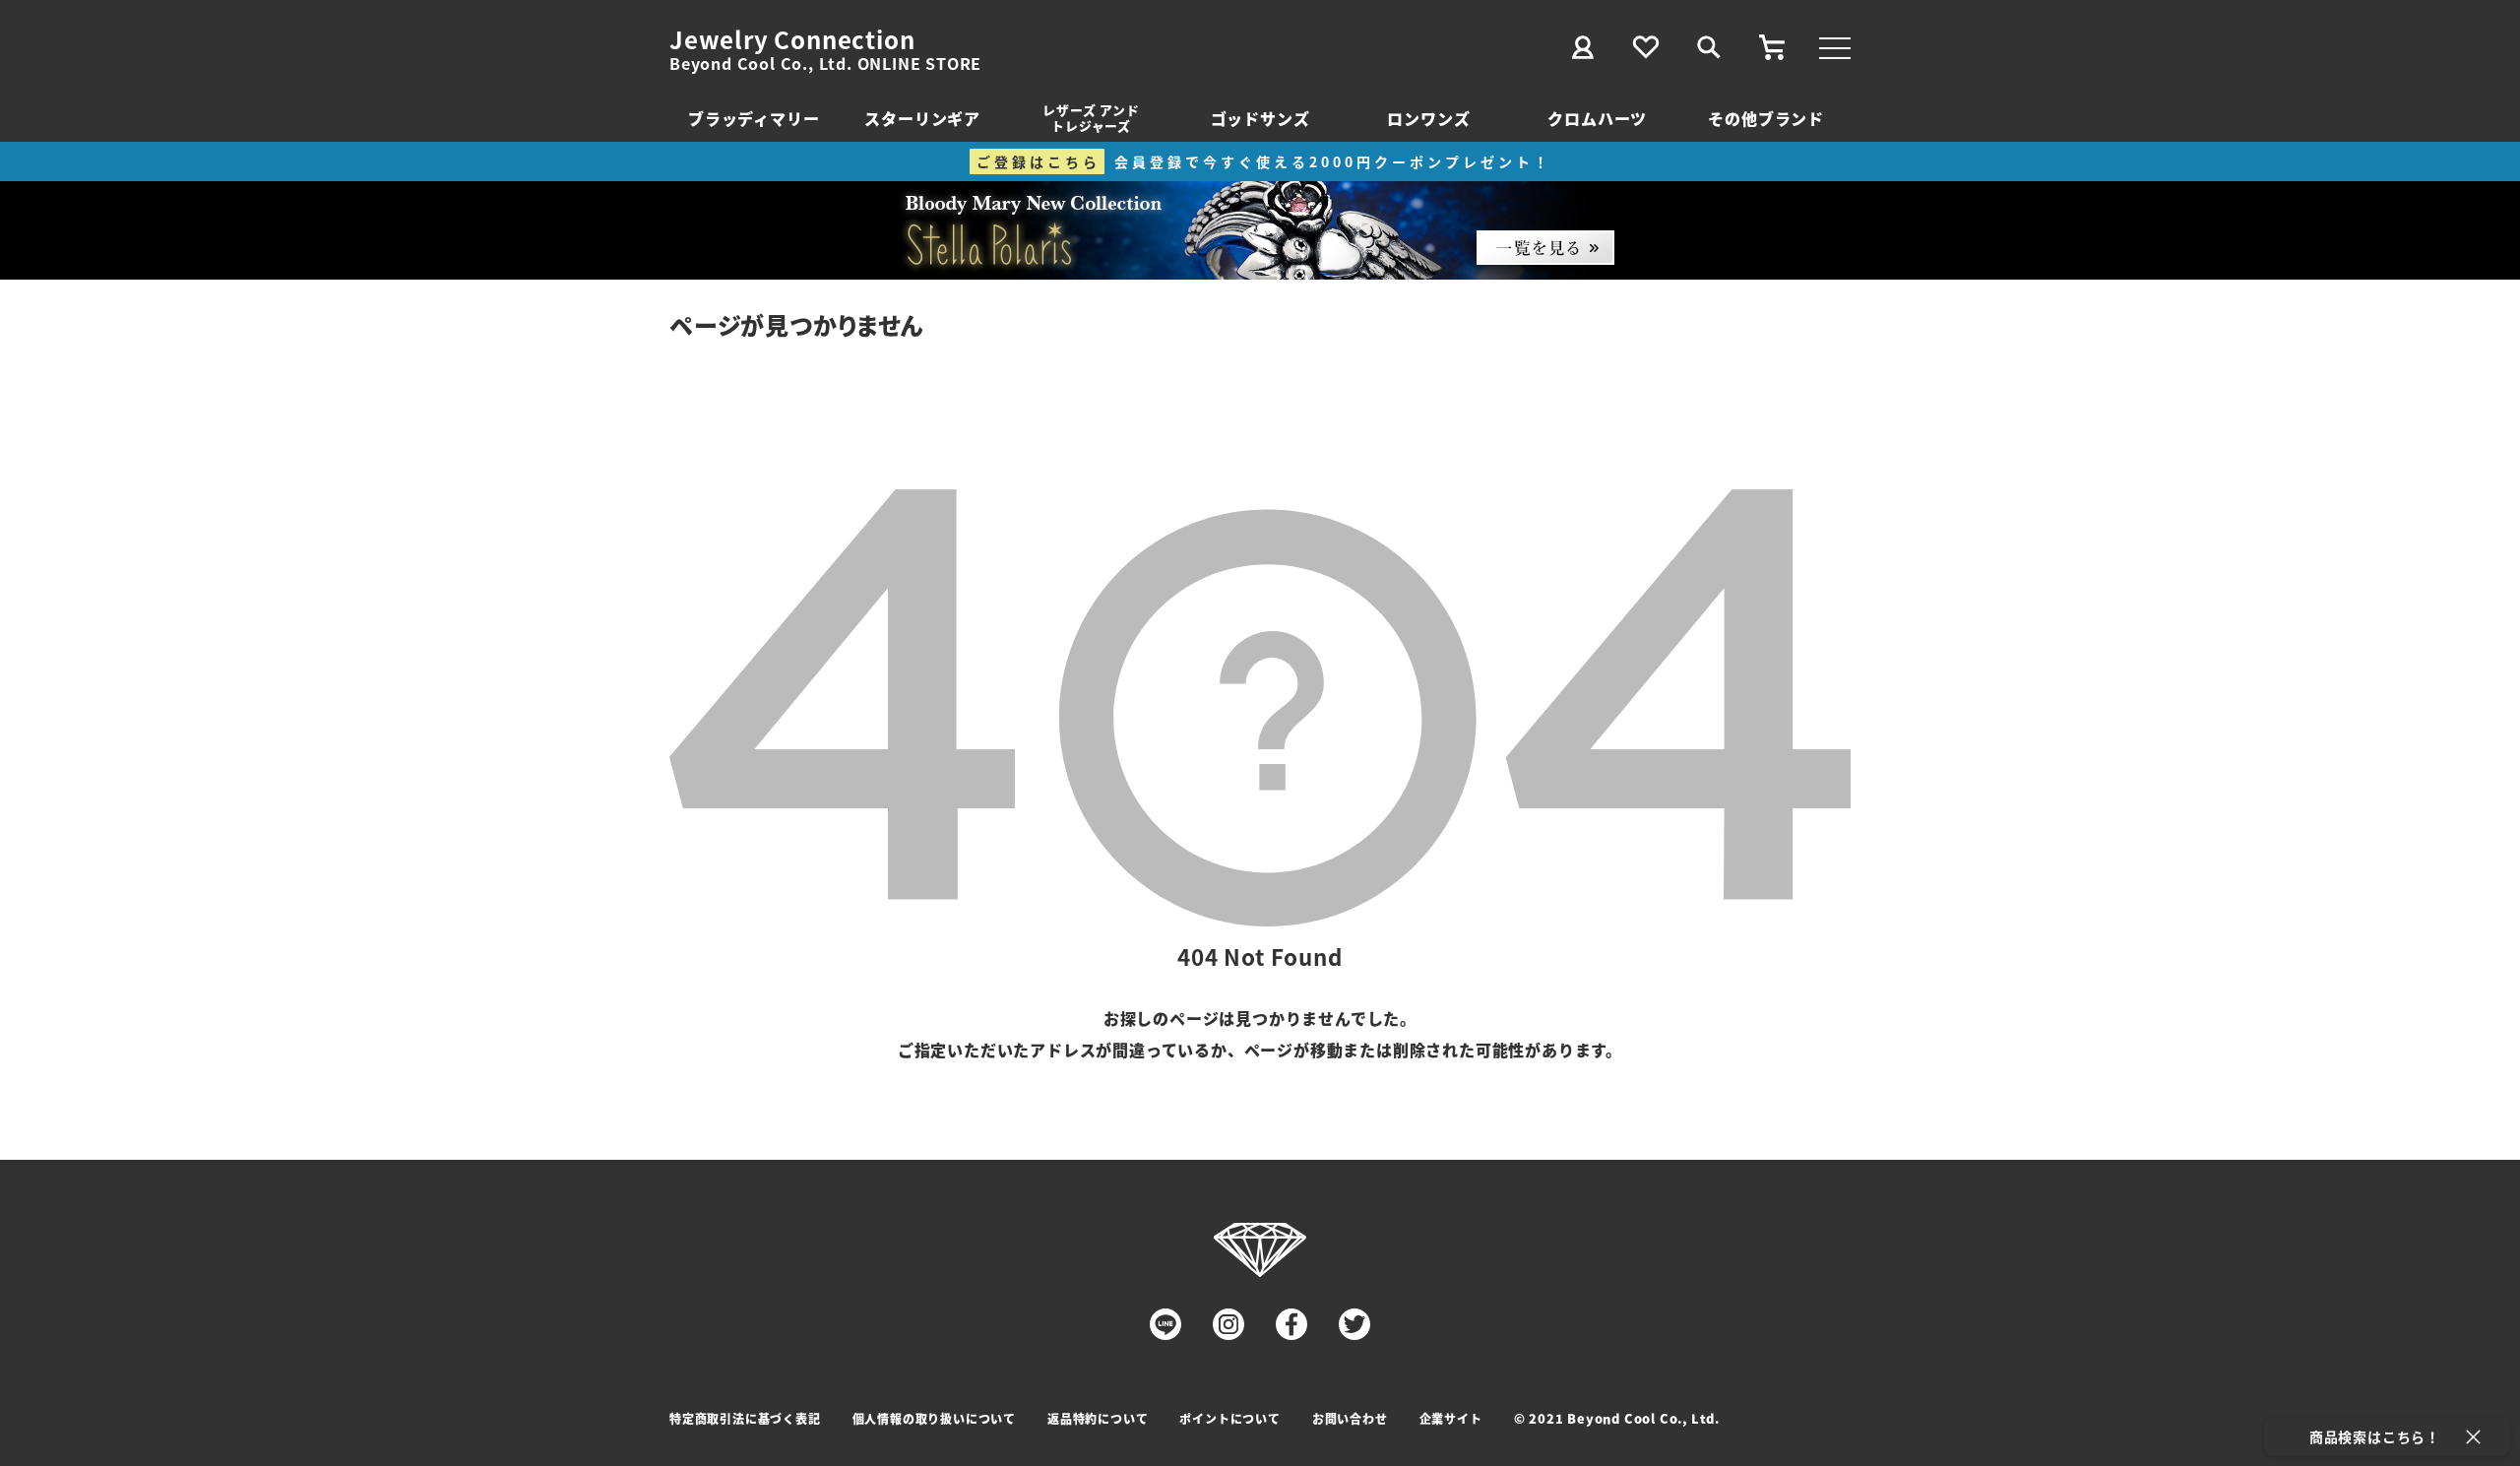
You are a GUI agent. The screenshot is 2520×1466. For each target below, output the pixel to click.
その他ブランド (1766, 118)
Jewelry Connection (792, 39)
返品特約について (1098, 1418)
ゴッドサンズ (1260, 118)
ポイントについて (1229, 1418)
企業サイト (1451, 1418)
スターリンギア (922, 118)
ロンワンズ (1428, 118)
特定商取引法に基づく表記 (745, 1418)
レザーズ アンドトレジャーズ (1091, 118)
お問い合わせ (1350, 1418)
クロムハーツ (1597, 118)
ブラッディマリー (754, 118)
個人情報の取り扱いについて (934, 1418)
